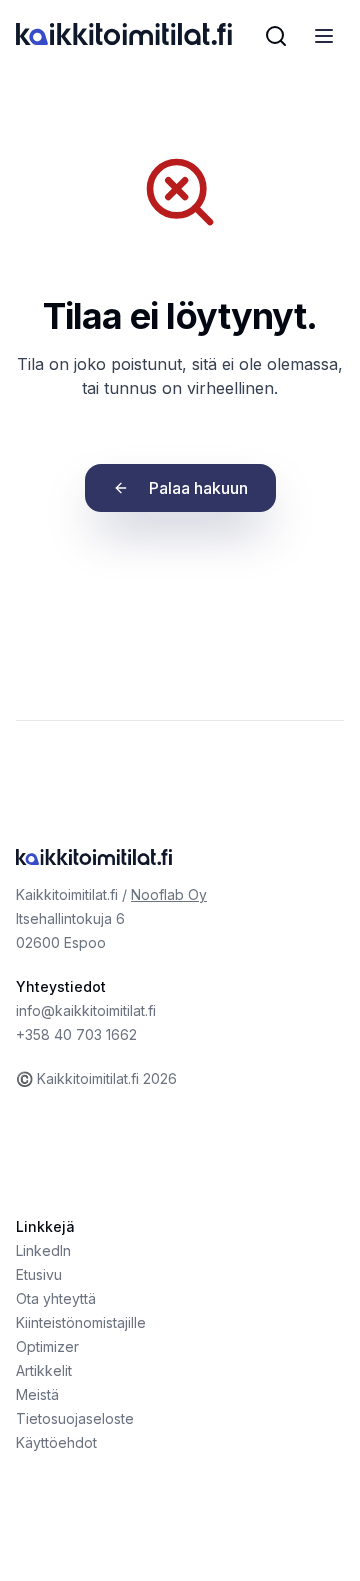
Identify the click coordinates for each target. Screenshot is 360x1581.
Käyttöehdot (56, 1442)
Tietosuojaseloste (75, 1418)
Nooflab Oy (169, 894)
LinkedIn (43, 1250)
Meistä (37, 1394)
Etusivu (39, 1274)
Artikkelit (44, 1370)
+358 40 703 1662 (76, 1034)
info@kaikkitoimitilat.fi (86, 1010)
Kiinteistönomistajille (81, 1322)
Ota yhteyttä (56, 1298)
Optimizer (47, 1346)
